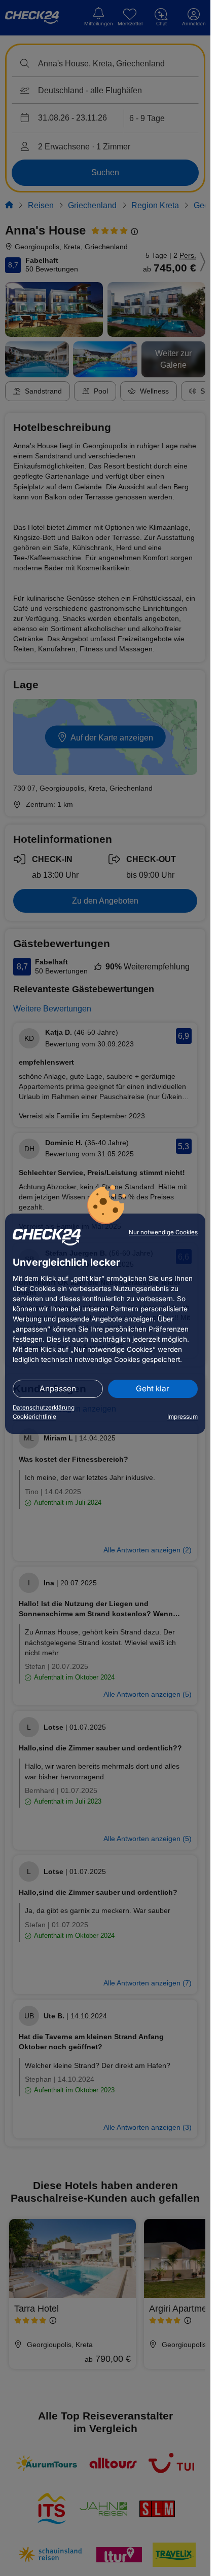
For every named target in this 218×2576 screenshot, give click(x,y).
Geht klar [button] (153, 1389)
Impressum (183, 1417)
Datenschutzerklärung (44, 1408)
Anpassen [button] (58, 1389)
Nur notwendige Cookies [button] (163, 1232)
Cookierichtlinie (34, 1417)
